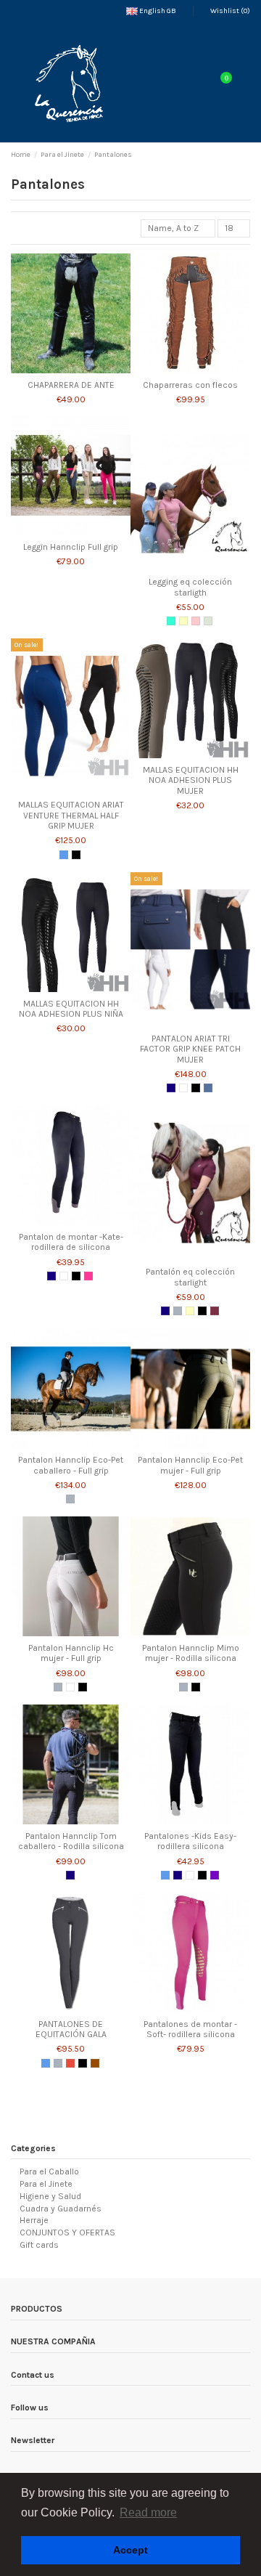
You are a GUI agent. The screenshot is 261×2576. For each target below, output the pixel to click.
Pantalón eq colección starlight (190, 1277)
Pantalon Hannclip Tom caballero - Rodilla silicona (71, 1841)
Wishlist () (229, 11)
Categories (33, 2148)
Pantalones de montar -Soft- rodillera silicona (190, 2029)
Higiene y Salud (50, 2196)
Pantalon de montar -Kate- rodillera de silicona (71, 1242)
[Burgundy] (215, 1311)
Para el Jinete (46, 2184)
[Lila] (215, 1875)
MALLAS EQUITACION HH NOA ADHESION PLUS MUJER (191, 780)
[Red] (70, 2063)
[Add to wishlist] (56, 369)
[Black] (76, 855)
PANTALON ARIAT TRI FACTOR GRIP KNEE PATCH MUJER (190, 1049)
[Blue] (64, 855)
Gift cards (39, 2245)
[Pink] (196, 621)
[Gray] (178, 1311)
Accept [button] (130, 2550)
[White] (183, 1088)
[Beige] (183, 621)
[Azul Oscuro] (171, 1088)
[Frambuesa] (88, 1276)
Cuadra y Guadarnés (61, 2209)
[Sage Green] (208, 621)
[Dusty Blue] (208, 1088)
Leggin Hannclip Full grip (71, 547)
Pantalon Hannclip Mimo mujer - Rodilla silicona (191, 1653)
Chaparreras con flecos (190, 385)
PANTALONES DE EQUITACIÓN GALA (71, 2029)
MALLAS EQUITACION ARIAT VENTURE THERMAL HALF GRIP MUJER (71, 815)
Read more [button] (148, 2512)
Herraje (34, 2220)
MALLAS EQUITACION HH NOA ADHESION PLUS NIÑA (71, 1009)
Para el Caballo (49, 2171)
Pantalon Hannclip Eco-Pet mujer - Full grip (190, 1465)
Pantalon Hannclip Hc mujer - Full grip (71, 1653)
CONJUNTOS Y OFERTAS (67, 2232)
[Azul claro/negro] (171, 621)
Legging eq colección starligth (190, 587)
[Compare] (71, 369)
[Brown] (95, 2063)
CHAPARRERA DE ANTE (71, 385)
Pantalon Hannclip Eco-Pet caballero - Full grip (71, 1465)
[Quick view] (86, 369)
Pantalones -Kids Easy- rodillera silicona (190, 1841)
